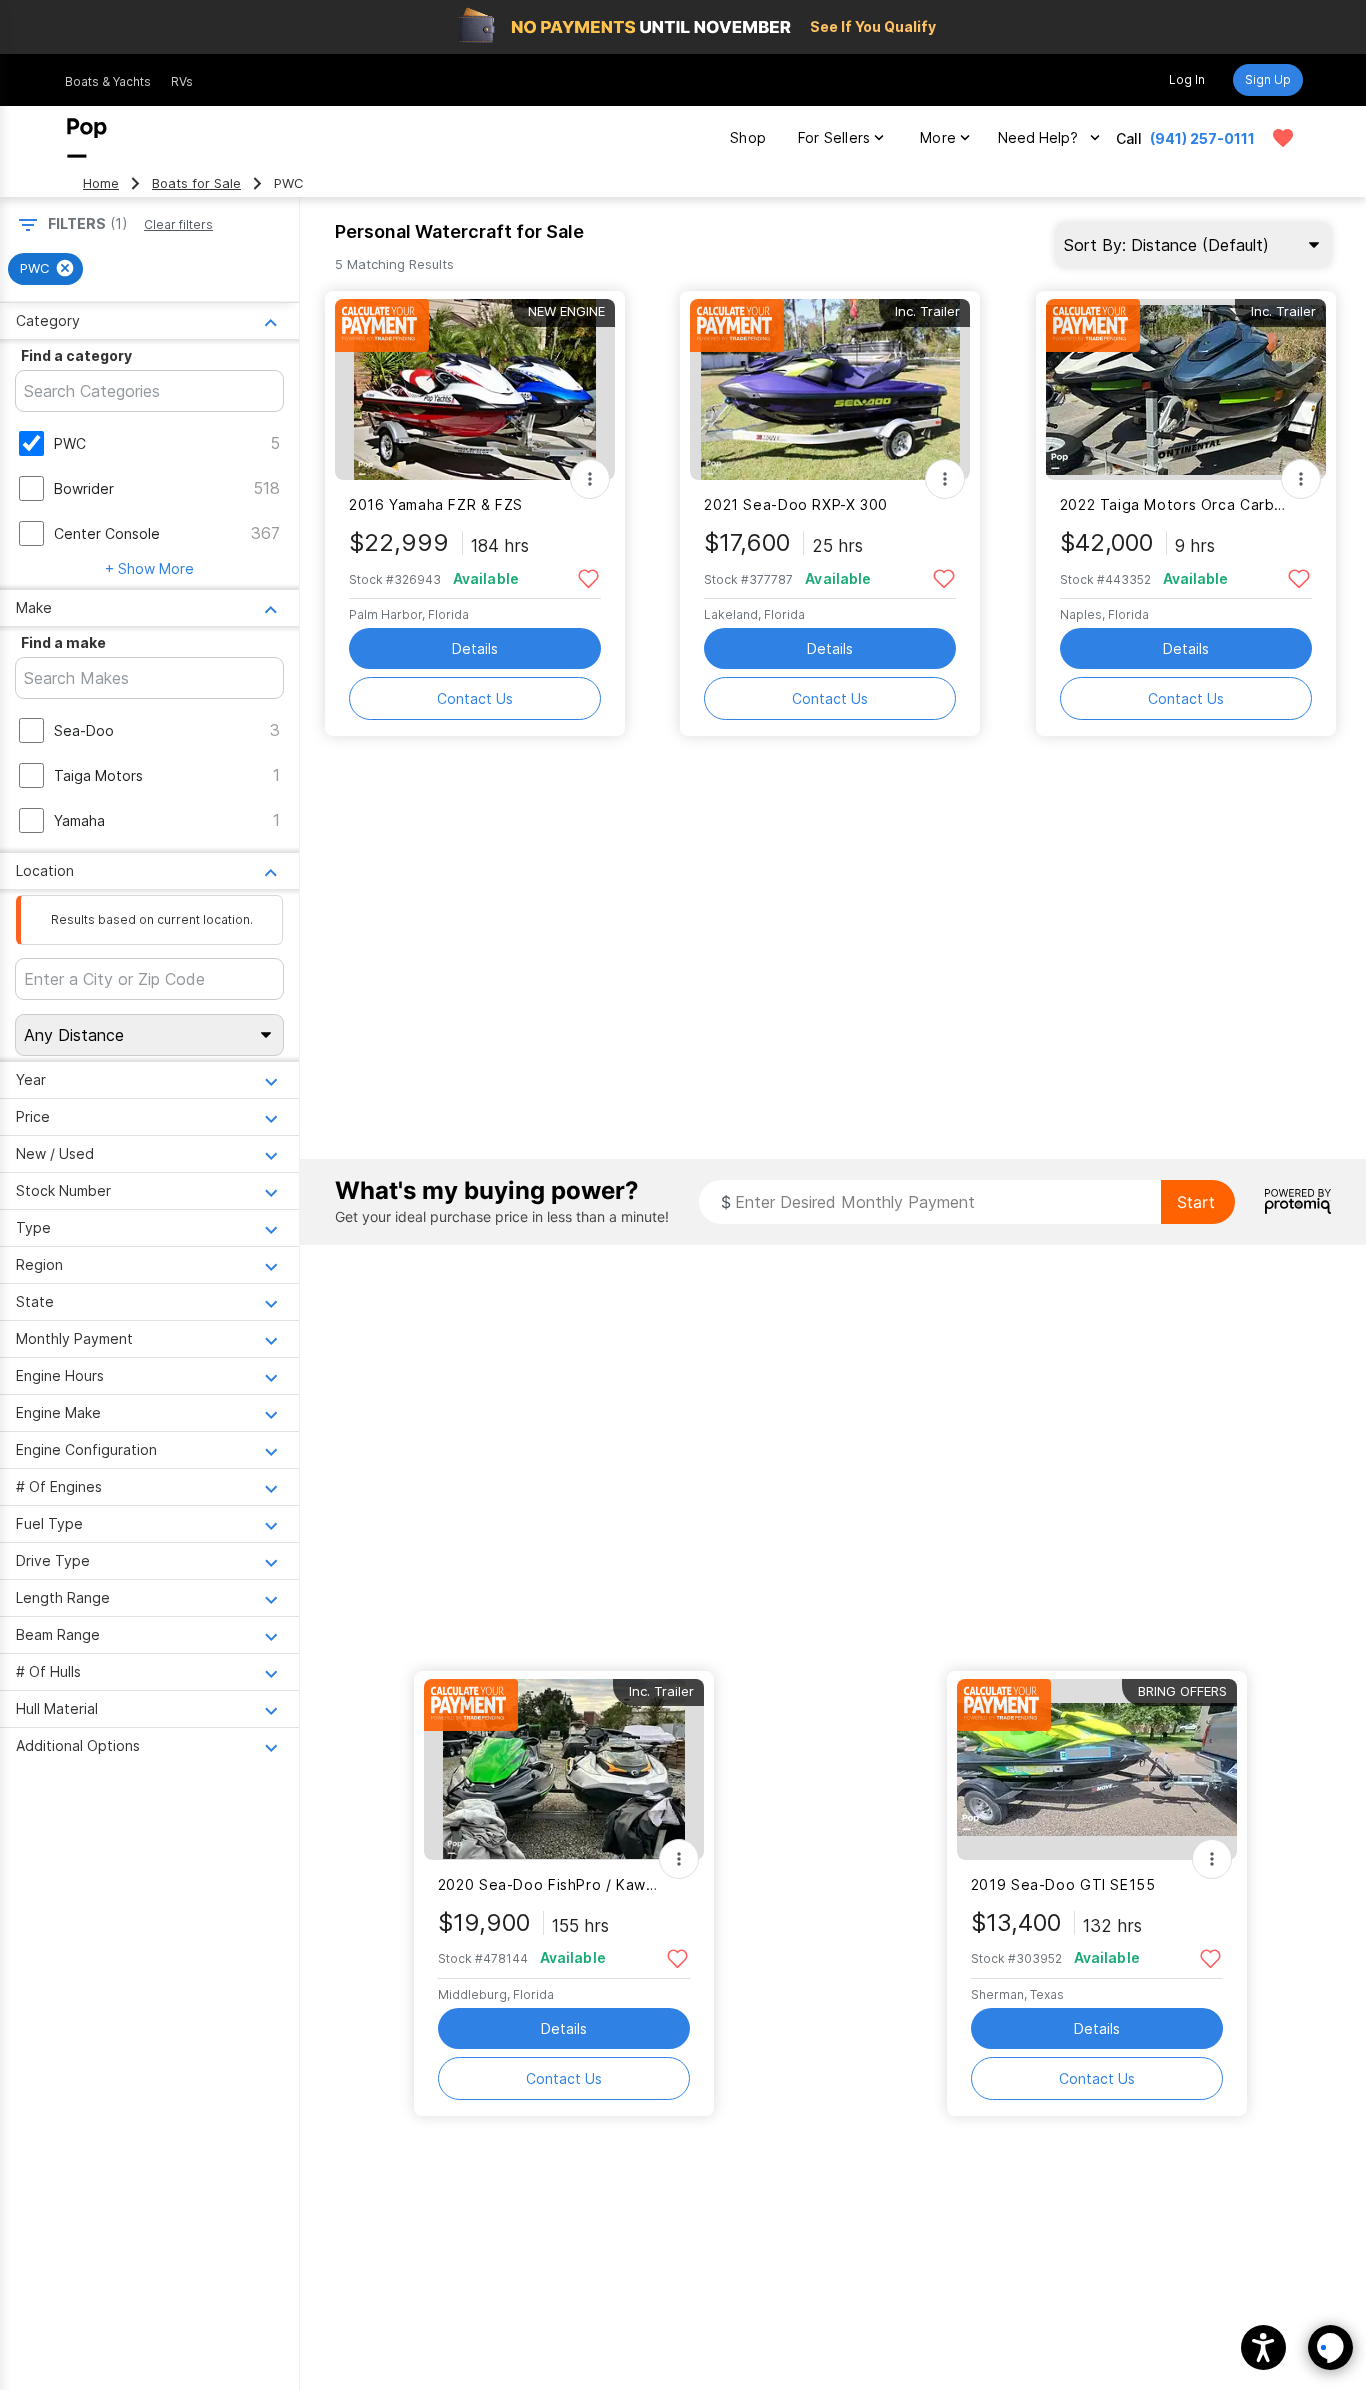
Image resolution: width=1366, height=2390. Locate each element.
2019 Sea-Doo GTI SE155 (1063, 1884)
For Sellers (834, 137)
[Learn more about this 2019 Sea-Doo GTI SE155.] (1097, 1769)
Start (1196, 1202)
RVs (182, 81)
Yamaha (79, 820)
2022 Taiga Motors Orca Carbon (1173, 504)
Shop (748, 137)
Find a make (63, 642)
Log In (1187, 79)
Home (101, 183)
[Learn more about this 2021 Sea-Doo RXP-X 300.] (830, 389)
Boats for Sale (196, 183)
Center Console (107, 533)
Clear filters (178, 224)
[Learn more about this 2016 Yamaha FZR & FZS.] (475, 389)
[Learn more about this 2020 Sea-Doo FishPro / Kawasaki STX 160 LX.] (564, 1769)
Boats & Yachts (108, 81)
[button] (1263, 2347)
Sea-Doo (84, 730)
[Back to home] (87, 138)
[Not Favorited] (588, 577)
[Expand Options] (590, 479)
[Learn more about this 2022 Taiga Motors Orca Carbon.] (1186, 389)
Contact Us (475, 698)
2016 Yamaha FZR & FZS (436, 504)
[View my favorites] (1283, 138)
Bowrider (84, 488)
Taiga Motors (98, 775)
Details (475, 648)
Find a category (76, 355)
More (938, 137)
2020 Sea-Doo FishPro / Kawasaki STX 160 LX (551, 1884)
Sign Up (1268, 79)
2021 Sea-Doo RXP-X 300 (796, 504)
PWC (70, 443)
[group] (45, 269)
